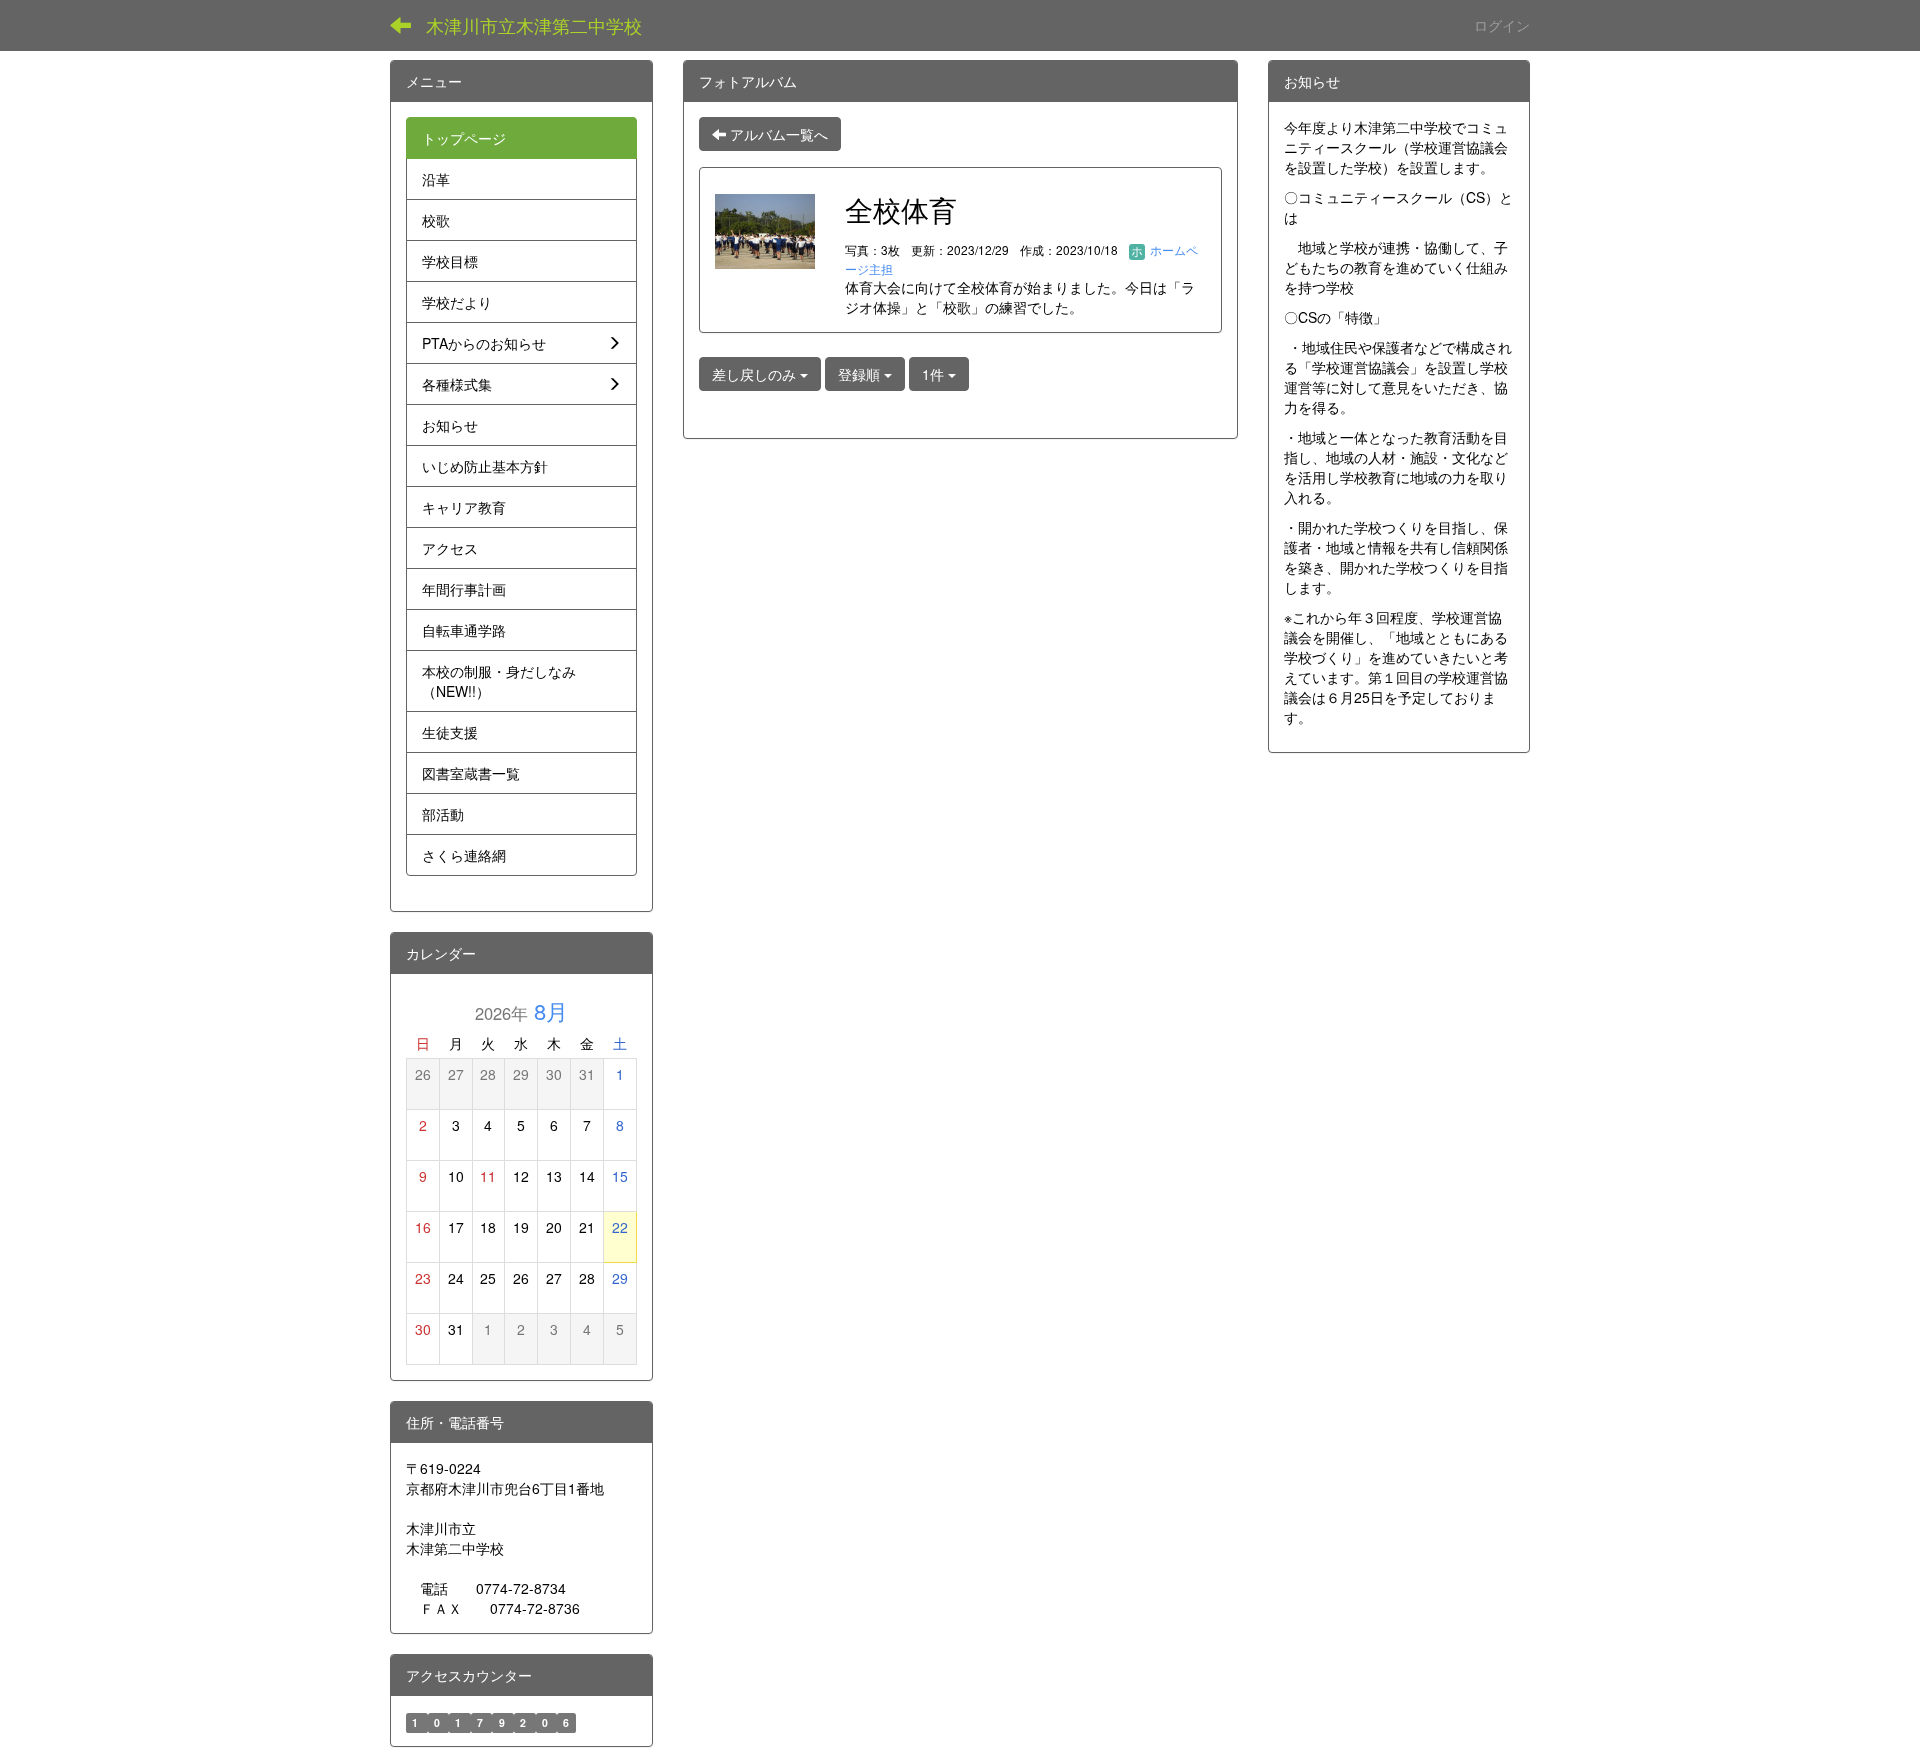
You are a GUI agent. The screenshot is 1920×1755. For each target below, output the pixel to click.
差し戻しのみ (756, 374)
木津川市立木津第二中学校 (534, 25)
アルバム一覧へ (777, 134)
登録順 (861, 374)
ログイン (1502, 25)
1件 (935, 374)
